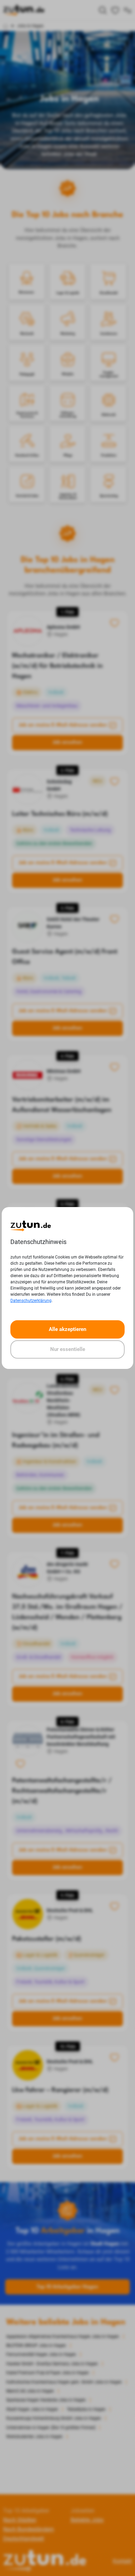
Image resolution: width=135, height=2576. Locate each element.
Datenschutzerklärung (31, 1301)
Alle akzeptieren (67, 1329)
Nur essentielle (68, 1349)
